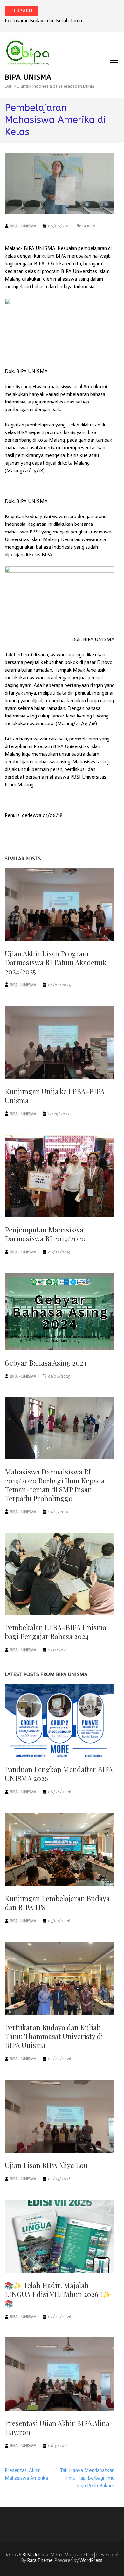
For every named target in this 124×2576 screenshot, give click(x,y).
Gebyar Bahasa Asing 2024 (46, 1363)
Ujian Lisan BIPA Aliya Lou (46, 2165)
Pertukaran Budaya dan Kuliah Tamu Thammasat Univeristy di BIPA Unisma (54, 2036)
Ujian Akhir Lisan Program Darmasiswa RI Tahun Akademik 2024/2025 (56, 962)
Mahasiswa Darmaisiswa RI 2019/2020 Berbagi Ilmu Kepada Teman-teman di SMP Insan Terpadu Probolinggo (55, 1485)
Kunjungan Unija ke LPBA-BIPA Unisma (55, 1096)
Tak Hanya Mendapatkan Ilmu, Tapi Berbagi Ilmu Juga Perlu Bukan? (87, 2478)
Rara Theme (40, 2560)
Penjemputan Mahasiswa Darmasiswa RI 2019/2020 (45, 1234)
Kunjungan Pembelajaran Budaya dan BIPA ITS (57, 1903)
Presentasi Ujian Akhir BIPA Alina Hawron (57, 2428)
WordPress (91, 2560)
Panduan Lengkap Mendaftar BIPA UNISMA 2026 (59, 1774)
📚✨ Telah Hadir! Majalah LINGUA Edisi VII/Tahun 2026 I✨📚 (58, 2294)
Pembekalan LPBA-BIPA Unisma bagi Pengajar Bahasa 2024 (55, 1632)
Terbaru (21, 11)
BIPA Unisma (28, 77)
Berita (89, 226)
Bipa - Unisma (23, 226)
